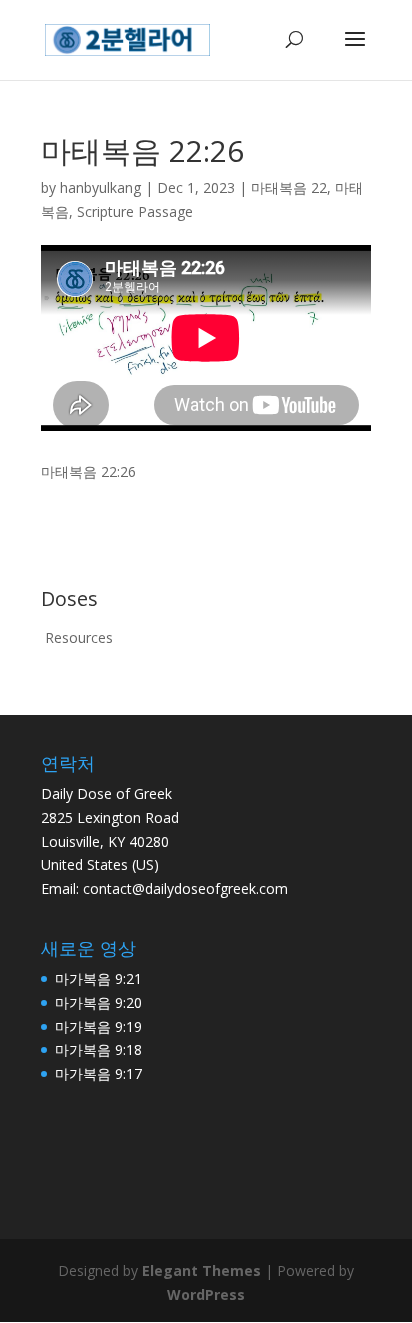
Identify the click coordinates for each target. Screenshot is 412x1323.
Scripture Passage (135, 211)
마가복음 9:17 (98, 1073)
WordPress (206, 1294)
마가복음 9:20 (98, 1002)
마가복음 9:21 (98, 978)
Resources (79, 637)
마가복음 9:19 (98, 1026)
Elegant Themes (201, 1270)
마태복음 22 (289, 187)
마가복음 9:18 (98, 1049)
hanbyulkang (100, 187)
